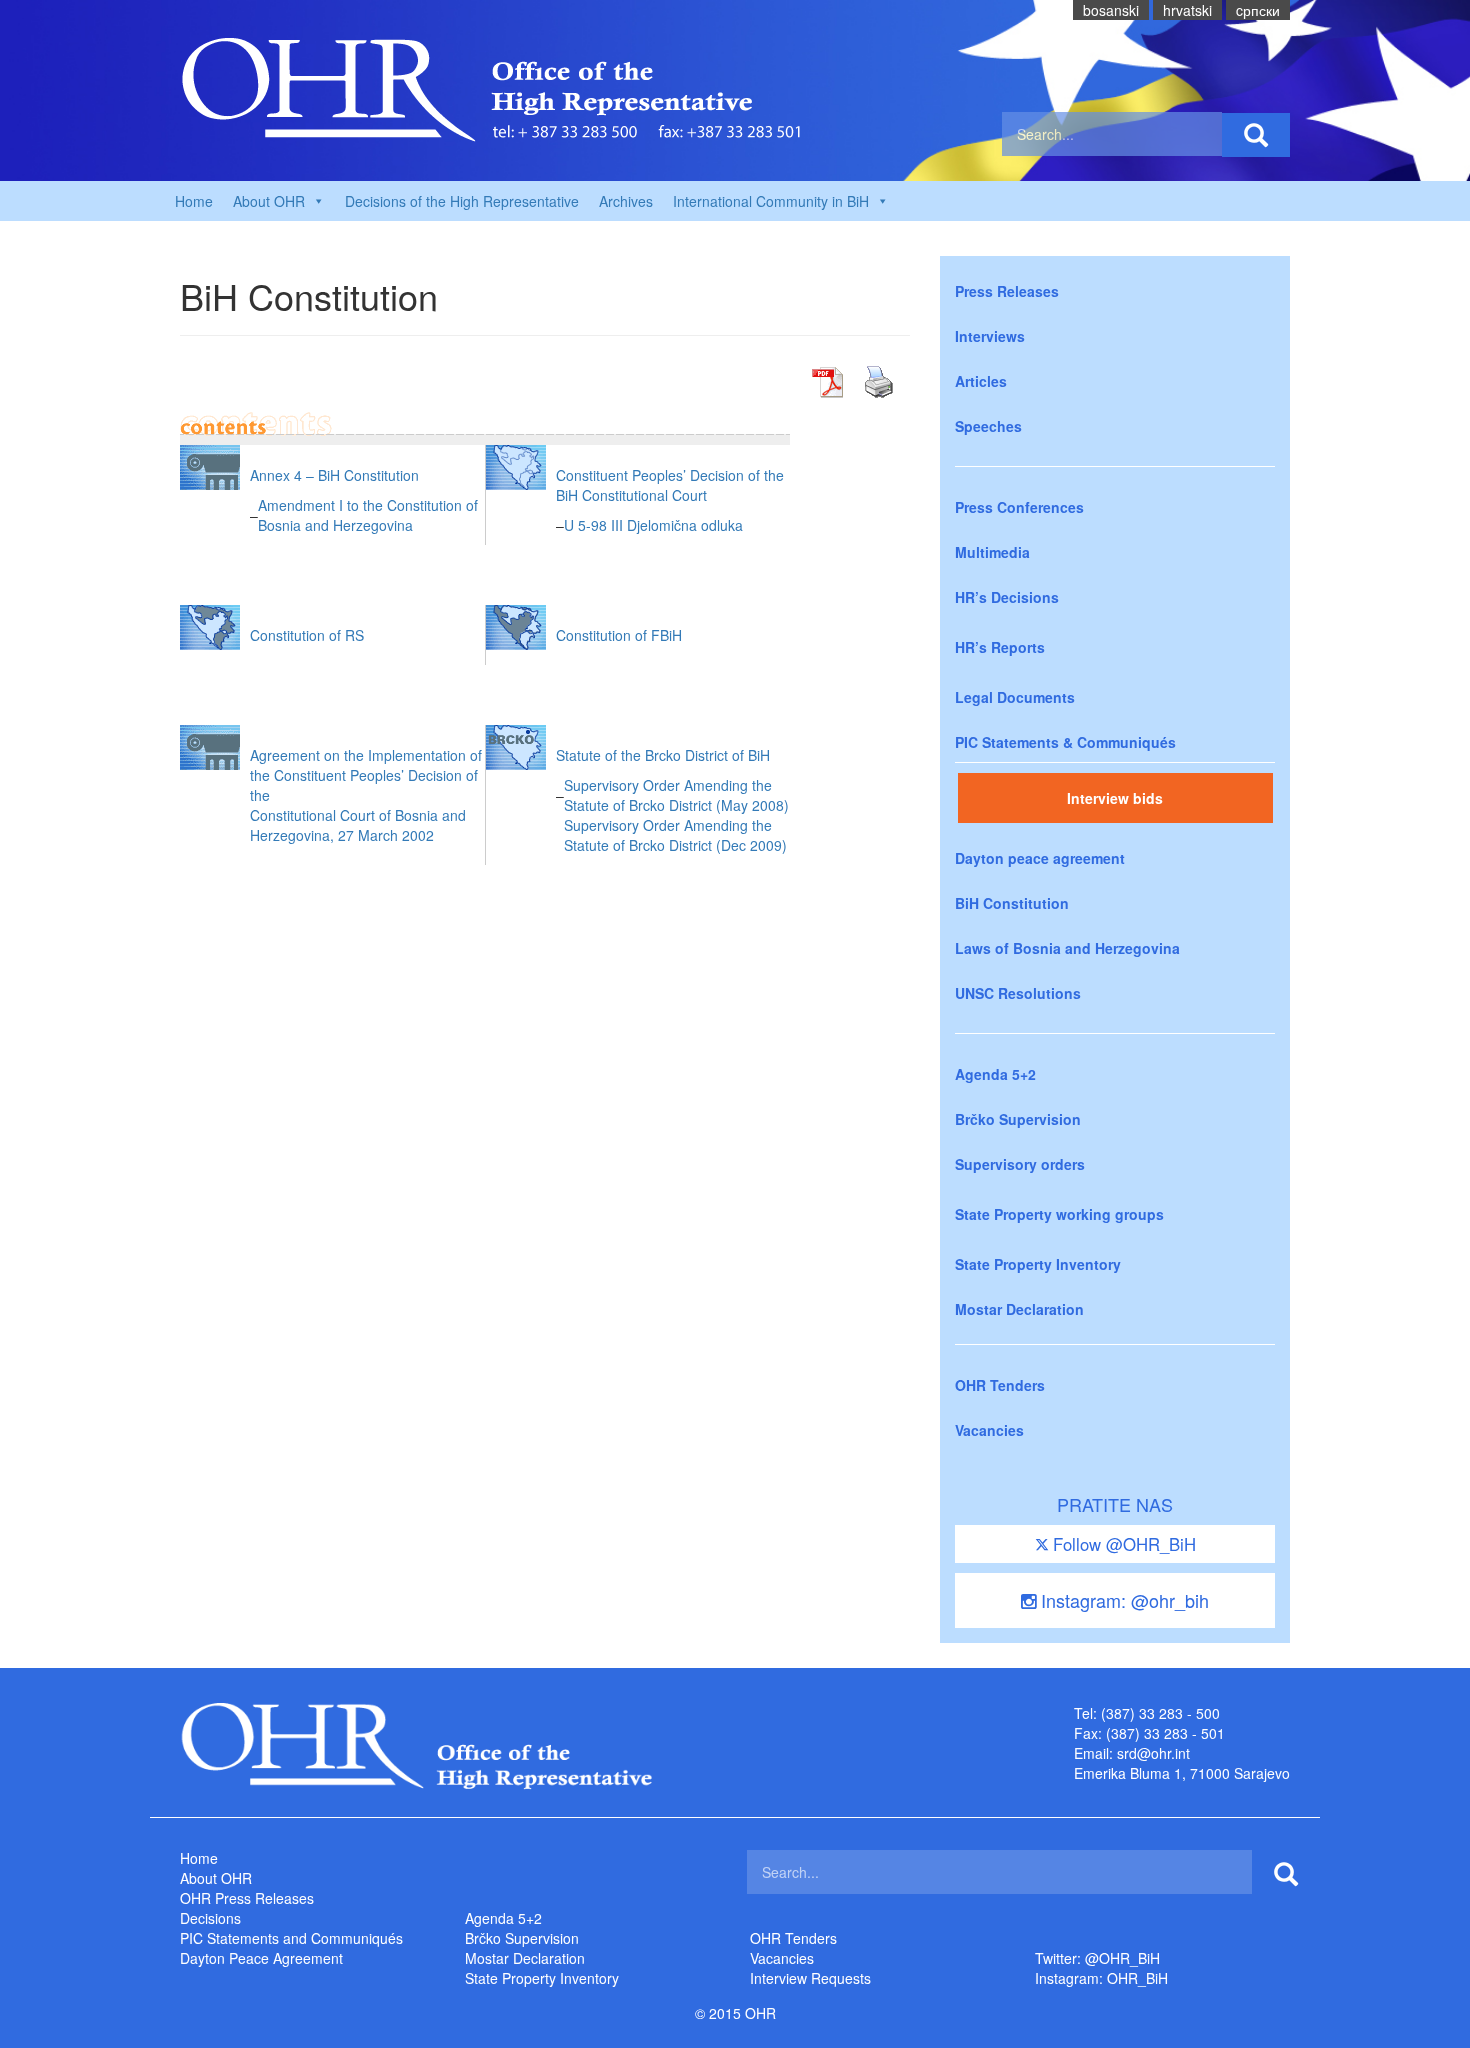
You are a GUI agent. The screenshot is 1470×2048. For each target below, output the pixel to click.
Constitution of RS (307, 635)
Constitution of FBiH (619, 635)
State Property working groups (1059, 1214)
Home (194, 201)
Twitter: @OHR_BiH (1097, 1958)
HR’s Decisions (1007, 597)
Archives (626, 201)
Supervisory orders (1020, 1164)
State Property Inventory (1038, 1264)
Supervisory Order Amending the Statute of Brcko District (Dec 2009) (675, 835)
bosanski (1111, 10)
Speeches (988, 426)
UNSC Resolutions (1018, 993)
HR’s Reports (1000, 647)
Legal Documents (1015, 697)
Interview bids (1115, 798)
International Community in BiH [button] (771, 201)
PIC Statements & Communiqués (1065, 742)
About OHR (216, 1878)
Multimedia (992, 552)
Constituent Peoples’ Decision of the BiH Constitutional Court (670, 485)
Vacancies (989, 1430)
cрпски (1258, 10)
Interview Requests (810, 1978)
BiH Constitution (1012, 903)
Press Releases (1007, 291)
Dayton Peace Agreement (261, 1958)
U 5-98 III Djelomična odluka (653, 525)
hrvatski (1187, 10)
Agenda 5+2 (995, 1074)
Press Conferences (1019, 507)
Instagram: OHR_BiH (1101, 1978)
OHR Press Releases (247, 1898)
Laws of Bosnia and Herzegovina (1067, 948)
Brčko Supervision (1018, 1119)
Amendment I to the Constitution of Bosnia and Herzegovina (368, 515)
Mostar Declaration (1019, 1309)
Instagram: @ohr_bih (1122, 1600)
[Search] (1256, 135)
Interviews (990, 336)
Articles (981, 381)
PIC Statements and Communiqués (291, 1938)
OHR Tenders (1000, 1385)
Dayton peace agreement (1040, 858)
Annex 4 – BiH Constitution (334, 475)
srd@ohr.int (1153, 1753)
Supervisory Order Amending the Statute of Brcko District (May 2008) (676, 795)
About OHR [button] (269, 201)
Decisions (210, 1918)
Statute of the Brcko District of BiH (663, 755)
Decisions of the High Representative (462, 201)
